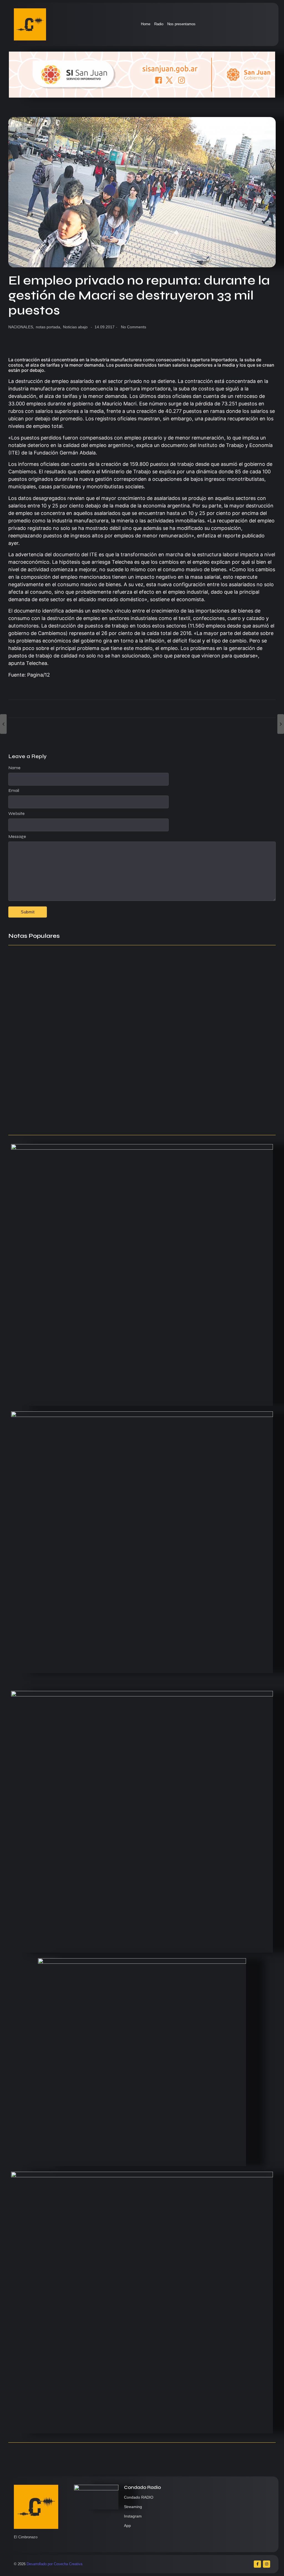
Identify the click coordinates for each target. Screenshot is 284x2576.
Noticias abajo (75, 327)
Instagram (133, 2516)
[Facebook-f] (257, 2564)
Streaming (133, 2507)
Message (17, 837)
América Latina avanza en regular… (47, 1098)
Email (14, 791)
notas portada (49, 327)
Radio (159, 24)
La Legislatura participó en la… (41, 1069)
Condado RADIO (139, 2497)
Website (17, 814)
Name (14, 768)
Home (146, 24)
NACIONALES (21, 327)
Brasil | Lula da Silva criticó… (39, 1120)
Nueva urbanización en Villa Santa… (158, 1069)
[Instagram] (267, 2564)
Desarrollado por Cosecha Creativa (54, 2564)
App (127, 2526)
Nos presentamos (181, 24)
